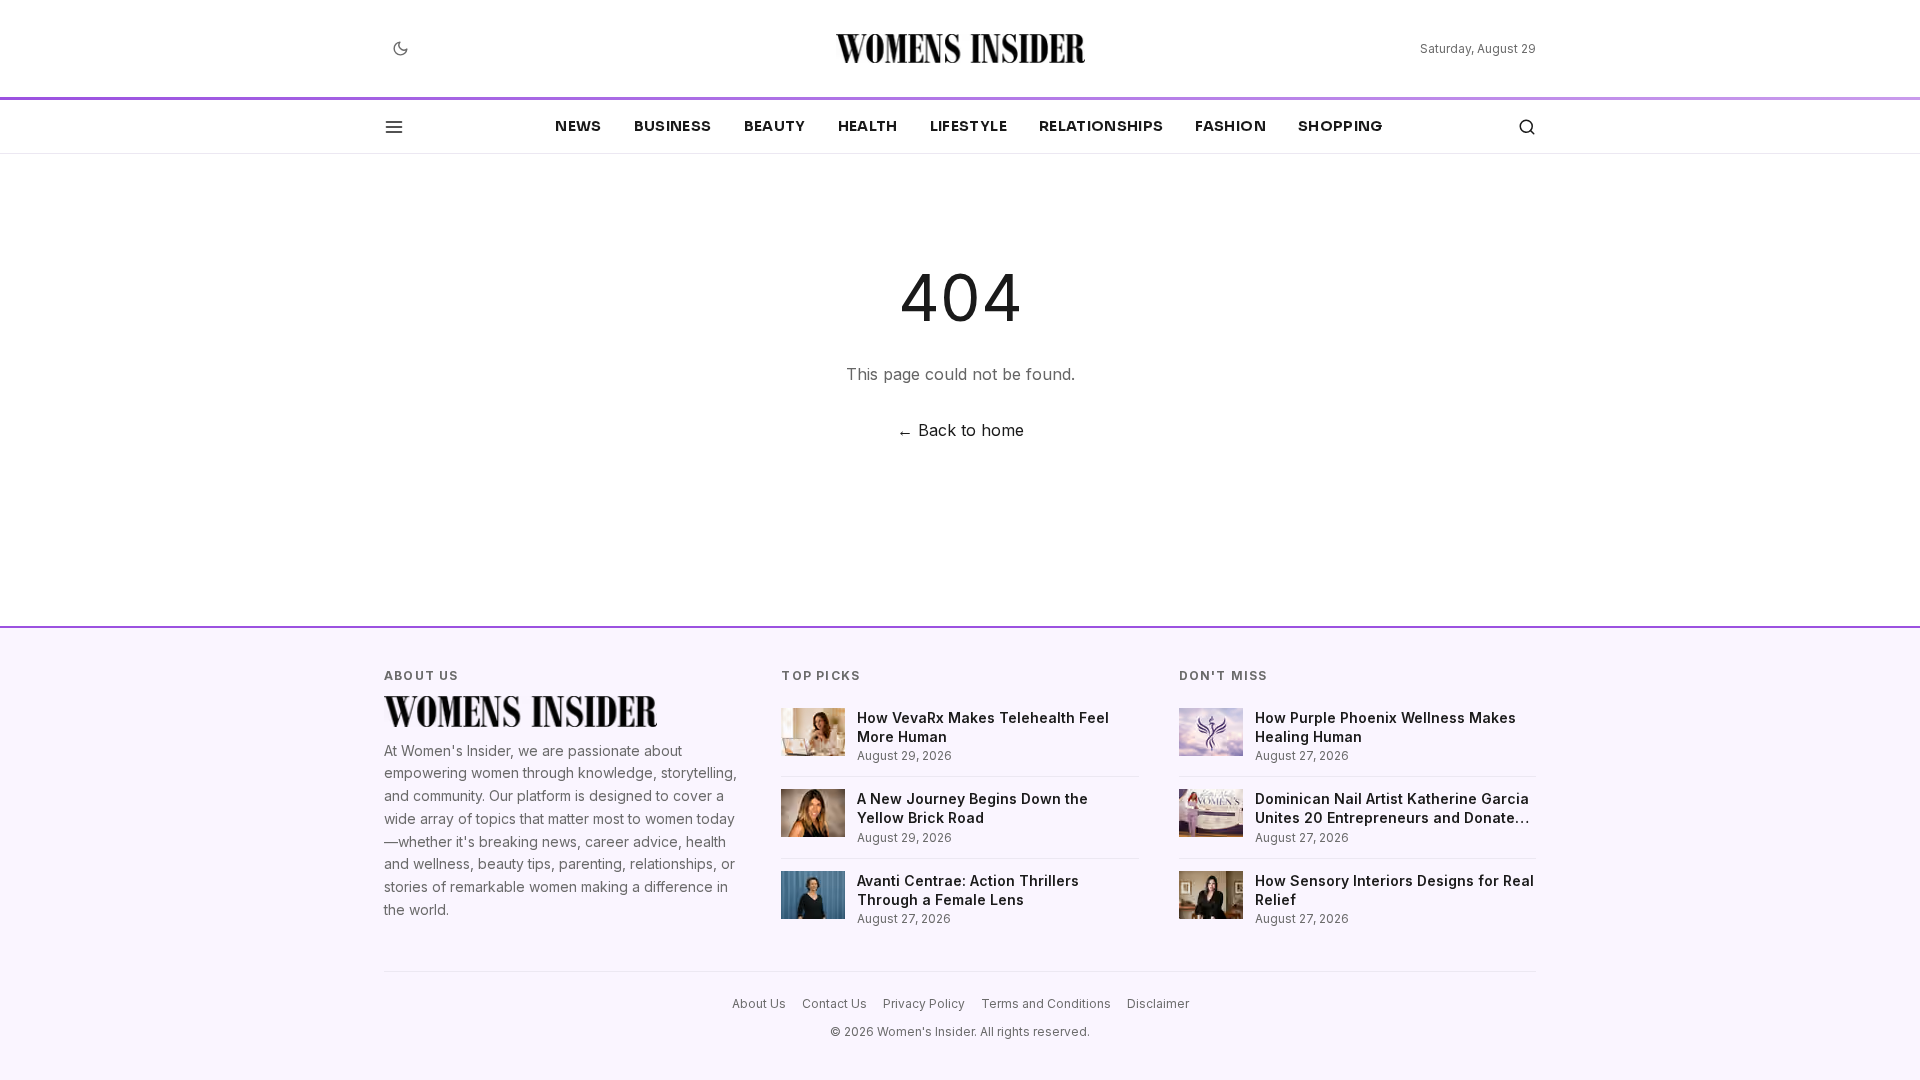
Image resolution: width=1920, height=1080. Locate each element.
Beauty (775, 126)
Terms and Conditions (1046, 1003)
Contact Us (834, 1003)
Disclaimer (1158, 1003)
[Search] (1527, 127)
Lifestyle (968, 126)
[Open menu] (394, 127)
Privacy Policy (924, 1003)
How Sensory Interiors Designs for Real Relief (1394, 890)
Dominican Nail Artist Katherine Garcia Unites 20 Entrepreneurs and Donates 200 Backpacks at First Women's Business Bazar (1392, 809)
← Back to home (960, 430)
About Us (759, 1003)
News (578, 126)
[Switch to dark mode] (400, 49)
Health (868, 126)
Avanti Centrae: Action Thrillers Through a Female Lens (968, 890)
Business (673, 126)
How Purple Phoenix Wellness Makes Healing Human (1385, 727)
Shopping (1340, 126)
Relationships (1101, 126)
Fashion (1230, 126)
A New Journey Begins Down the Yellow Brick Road (972, 808)
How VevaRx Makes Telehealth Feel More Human (983, 727)
